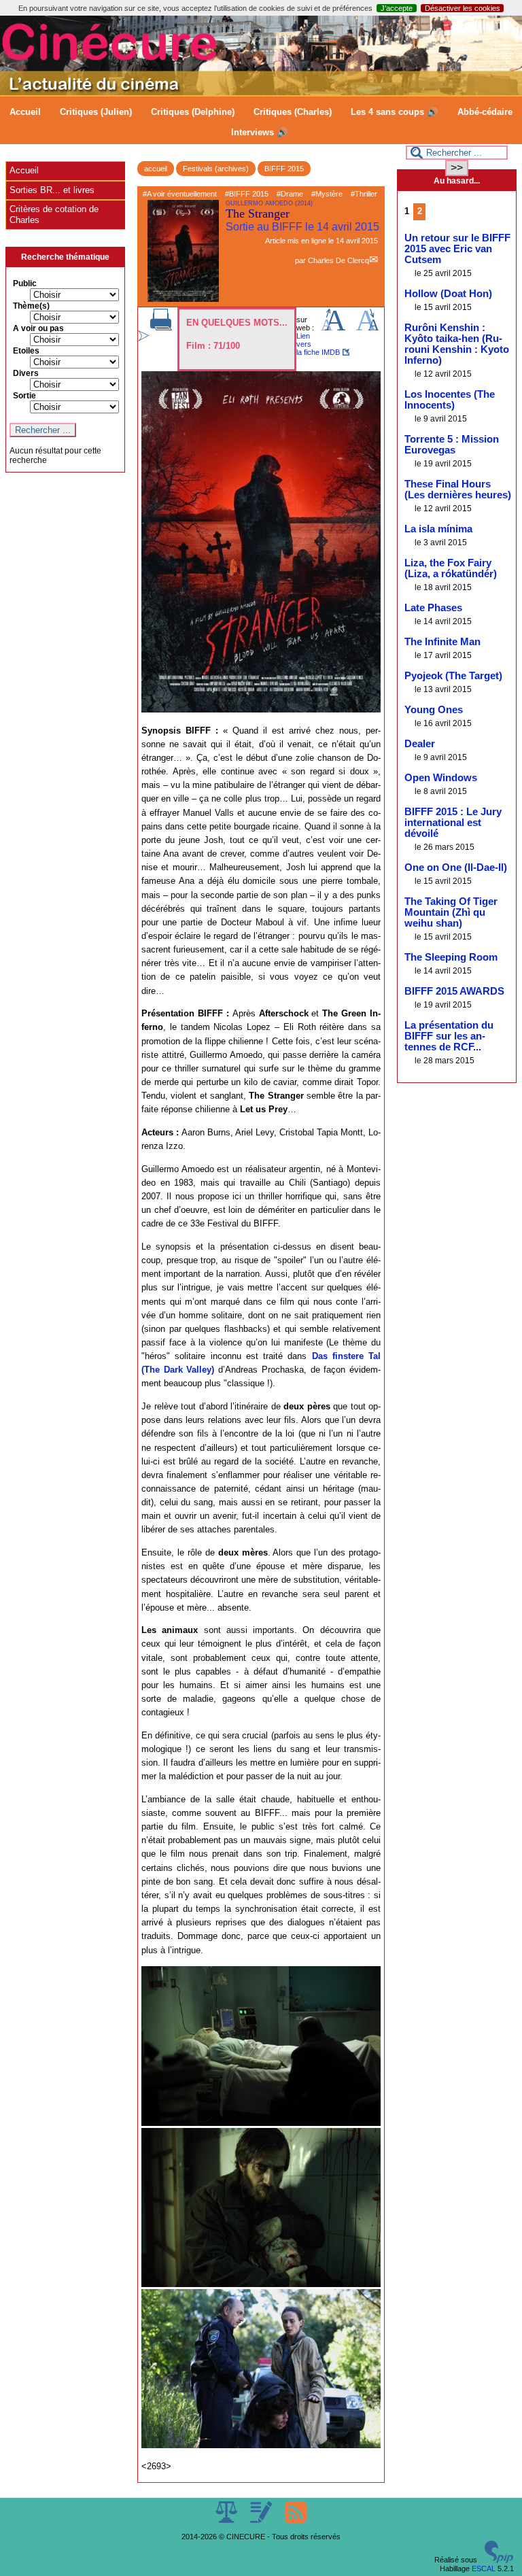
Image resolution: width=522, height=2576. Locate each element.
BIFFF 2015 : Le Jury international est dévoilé (453, 823)
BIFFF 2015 (284, 169)
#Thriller (364, 194)
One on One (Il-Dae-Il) (456, 868)
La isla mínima (438, 529)
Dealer (420, 744)
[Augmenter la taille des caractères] (333, 328)
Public (25, 284)
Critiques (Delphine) (193, 112)
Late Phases (433, 608)
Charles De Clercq (338, 260)
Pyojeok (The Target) (453, 676)
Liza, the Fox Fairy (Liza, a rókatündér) (451, 568)
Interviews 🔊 (260, 132)
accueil (156, 169)
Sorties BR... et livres (52, 190)
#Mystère (327, 194)
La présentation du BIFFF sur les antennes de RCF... (449, 1036)
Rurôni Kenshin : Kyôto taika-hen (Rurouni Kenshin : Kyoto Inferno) (457, 344)
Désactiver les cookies (463, 8)
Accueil (25, 112)
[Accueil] (261, 92)
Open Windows (441, 778)
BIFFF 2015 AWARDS (454, 991)
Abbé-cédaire (485, 112)
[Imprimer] (161, 328)
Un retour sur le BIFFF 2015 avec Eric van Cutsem (457, 249)
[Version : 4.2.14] (499, 2560)
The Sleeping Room (451, 957)
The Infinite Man (442, 642)
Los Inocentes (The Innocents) (450, 400)
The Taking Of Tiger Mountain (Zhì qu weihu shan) (451, 912)
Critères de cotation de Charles (54, 214)
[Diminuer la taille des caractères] (367, 328)
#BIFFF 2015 (247, 194)
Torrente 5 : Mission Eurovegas (452, 445)
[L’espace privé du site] (262, 2520)
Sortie (24, 396)
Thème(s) (31, 306)
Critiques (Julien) (96, 112)
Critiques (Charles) (293, 112)
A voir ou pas (38, 328)
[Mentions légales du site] (227, 2520)
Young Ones (434, 710)
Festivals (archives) (216, 169)
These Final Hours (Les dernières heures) (458, 490)
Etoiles (26, 351)
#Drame (290, 194)
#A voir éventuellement (180, 194)
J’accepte (397, 8)
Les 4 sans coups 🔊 (395, 112)
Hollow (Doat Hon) (448, 294)
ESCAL (484, 2569)
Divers (26, 373)
